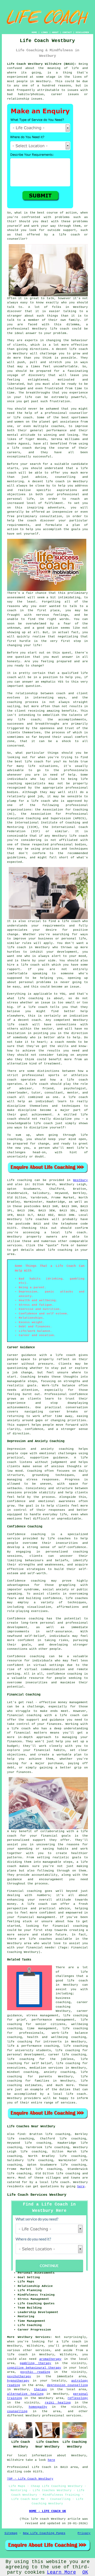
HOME (34, 32)
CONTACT (67, 32)
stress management (42, 2016)
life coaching (68, 2174)
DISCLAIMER (82, 32)
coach (32, 521)
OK (85, 2572)
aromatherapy (50, 2359)
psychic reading (35, 2372)
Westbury (80, 1180)
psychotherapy (19, 2376)
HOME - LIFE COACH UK (47, 2511)
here (81, 2186)
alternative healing (25, 2394)
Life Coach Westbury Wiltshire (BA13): (42, 64)
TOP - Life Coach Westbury (30, 2479)
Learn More (61, 2572)
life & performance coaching (33, 2046)
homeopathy (38, 2407)
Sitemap (11, 2533)
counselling (17, 2411)
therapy (41, 2389)
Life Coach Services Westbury (37, 2195)
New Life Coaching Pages (44, 2533)
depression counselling (67, 2385)
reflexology (78, 2398)
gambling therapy (35, 2363)
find (21, 2134)
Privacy (84, 2533)
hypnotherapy (18, 2381)
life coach (69, 235)
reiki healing (58, 2403)
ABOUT (55, 32)
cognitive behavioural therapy (34, 2368)
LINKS (44, 32)
